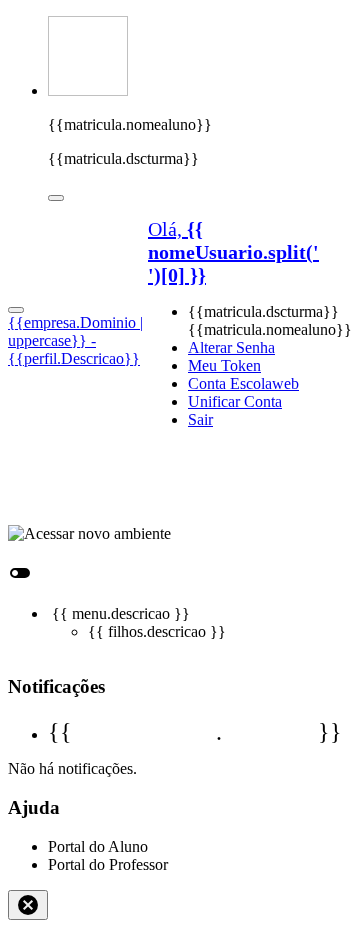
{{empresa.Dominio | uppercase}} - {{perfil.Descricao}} (75, 340)
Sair (200, 419)
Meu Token (224, 365)
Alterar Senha (231, 347)
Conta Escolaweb (243, 383)
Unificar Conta (235, 401)
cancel (28, 905)
